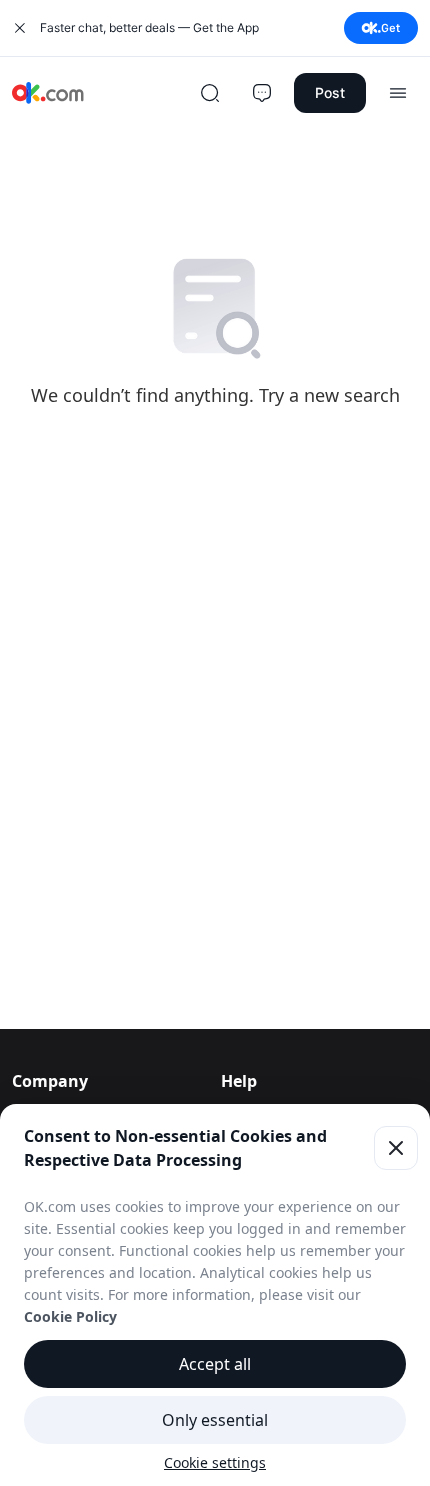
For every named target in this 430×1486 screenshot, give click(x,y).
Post (330, 92)
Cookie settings (215, 1462)
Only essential (215, 1420)
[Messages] (262, 93)
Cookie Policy (70, 1316)
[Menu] (398, 93)
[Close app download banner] (20, 28)
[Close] (396, 1148)
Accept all (215, 1364)
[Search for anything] (210, 93)
